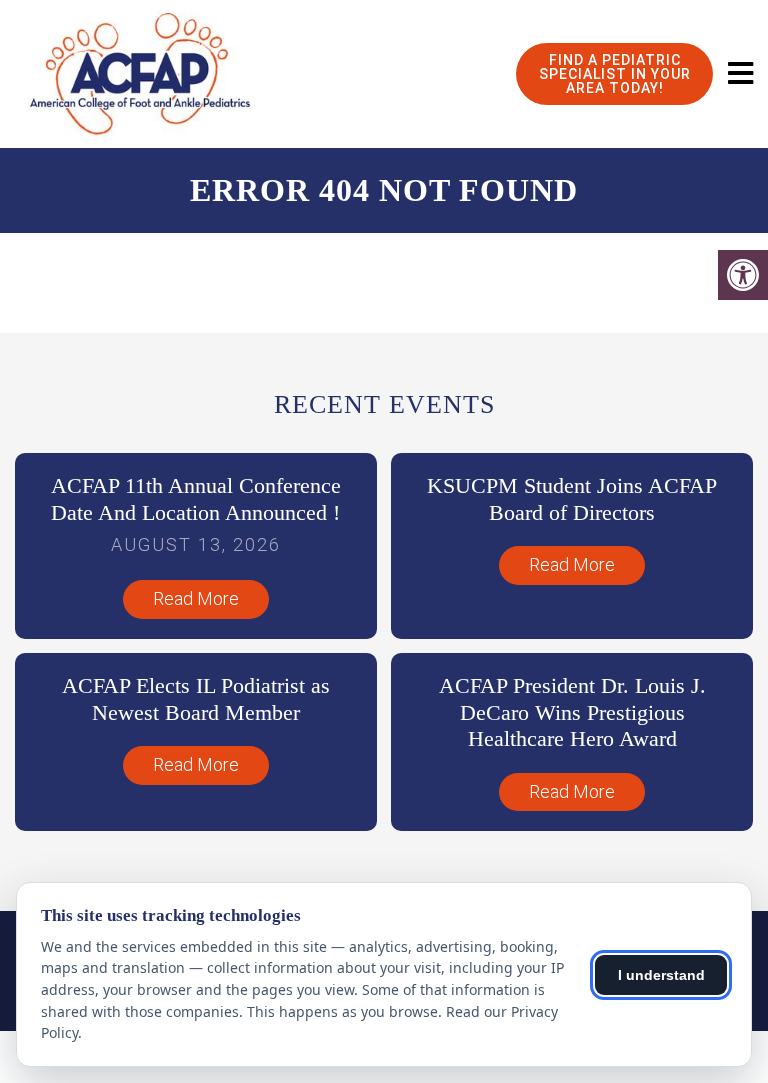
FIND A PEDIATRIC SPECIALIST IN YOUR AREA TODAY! (615, 74)
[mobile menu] (740, 74)
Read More (196, 598)
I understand (661, 975)
